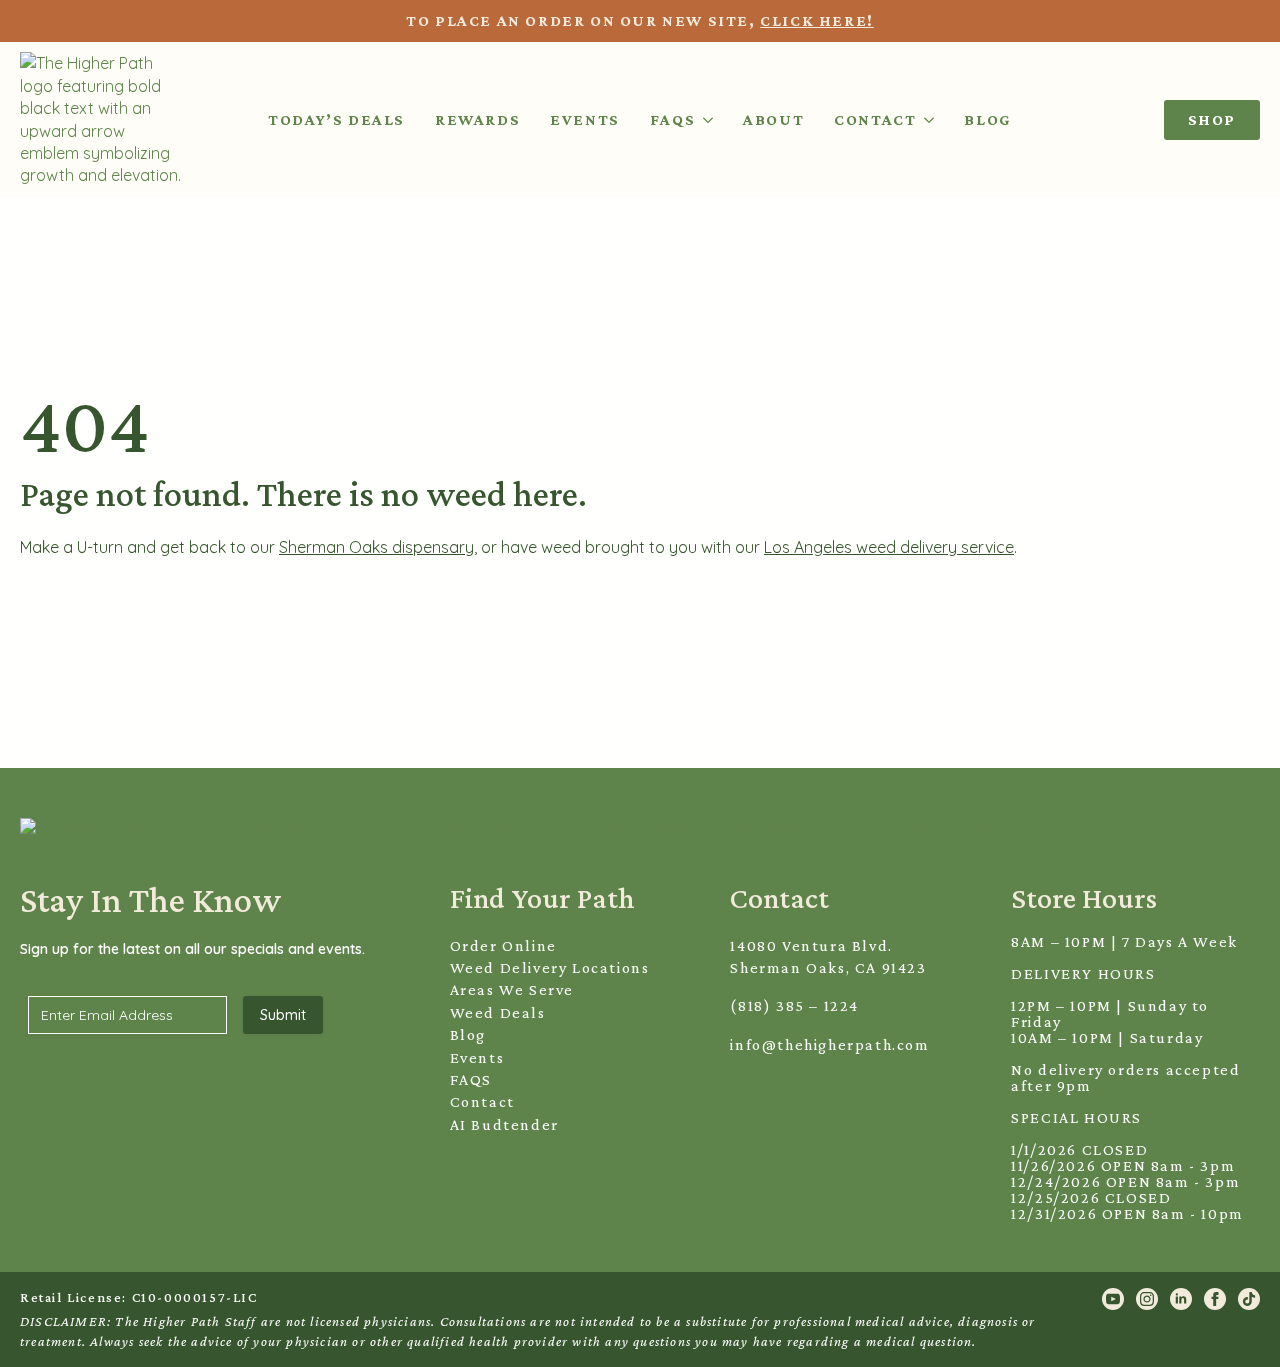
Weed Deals (498, 1012)
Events (585, 119)
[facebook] (1215, 1299)
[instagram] (1147, 1299)
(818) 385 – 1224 (794, 1005)
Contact (875, 119)
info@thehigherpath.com (829, 1044)
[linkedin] (1181, 1299)
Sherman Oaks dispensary (376, 547)
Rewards (477, 119)
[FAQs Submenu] (704, 119)
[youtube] (1113, 1299)
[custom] (1249, 1299)
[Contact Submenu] (925, 119)
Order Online (503, 945)
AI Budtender (504, 1124)
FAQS (471, 1079)
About (773, 119)
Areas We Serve (512, 989)
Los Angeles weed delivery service (889, 547)
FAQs (672, 119)
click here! (817, 20)
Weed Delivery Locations (550, 967)
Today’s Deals (336, 119)
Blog (987, 119)
